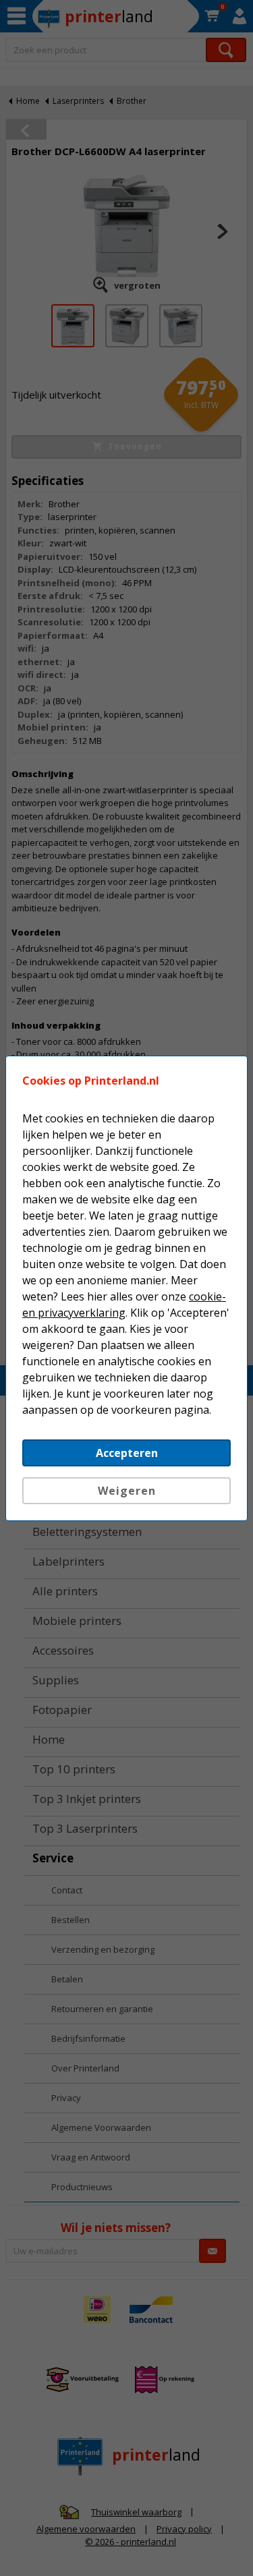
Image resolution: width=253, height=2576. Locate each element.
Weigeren (127, 1491)
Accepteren (127, 1453)
